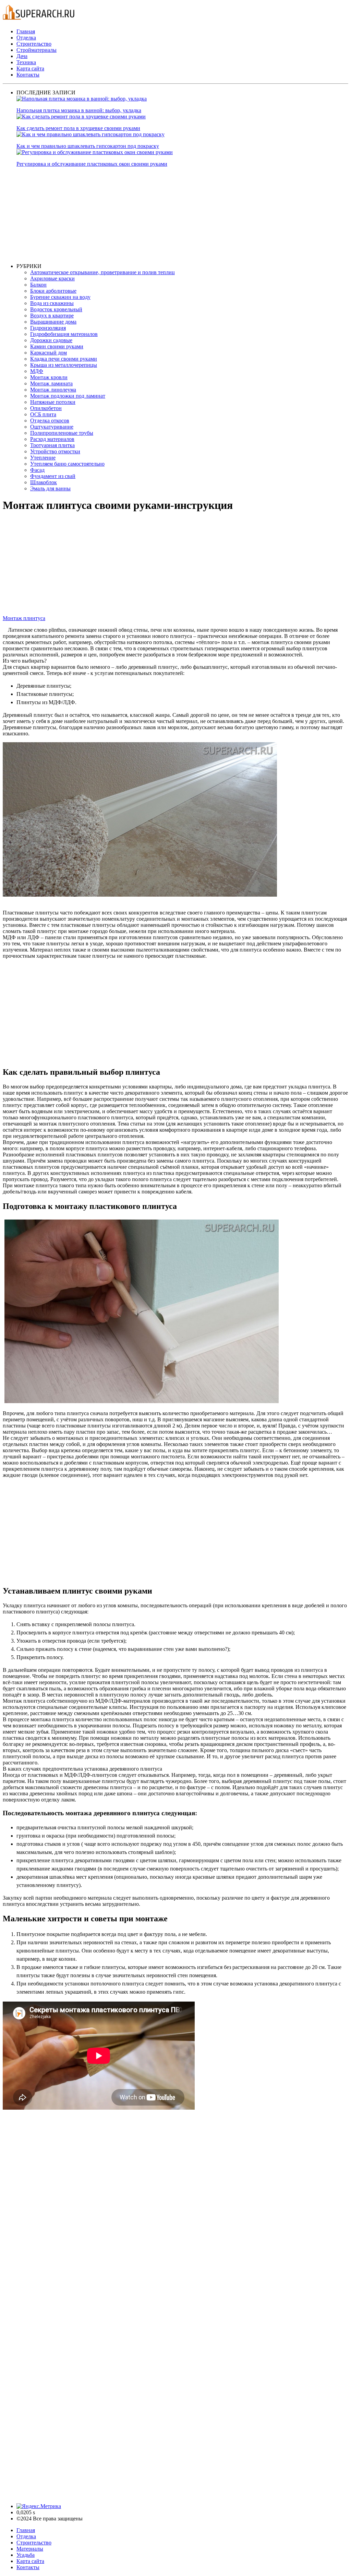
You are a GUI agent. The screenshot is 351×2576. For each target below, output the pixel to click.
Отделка (26, 38)
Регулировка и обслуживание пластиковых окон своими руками (92, 164)
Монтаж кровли (49, 377)
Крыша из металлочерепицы (64, 365)
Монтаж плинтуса (24, 618)
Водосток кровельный (56, 309)
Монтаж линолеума (53, 390)
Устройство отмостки (55, 451)
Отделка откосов (50, 421)
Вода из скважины (52, 303)
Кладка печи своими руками (64, 359)
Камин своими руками (57, 346)
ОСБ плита (43, 414)
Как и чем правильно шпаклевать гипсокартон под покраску (88, 146)
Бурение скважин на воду (60, 297)
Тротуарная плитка (52, 445)
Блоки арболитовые (53, 291)
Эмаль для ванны (50, 488)
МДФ (37, 371)
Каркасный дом (49, 353)
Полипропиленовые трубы (62, 433)
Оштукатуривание (52, 427)
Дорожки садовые (51, 340)
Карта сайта (30, 68)
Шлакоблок (44, 482)
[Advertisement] (182, 215)
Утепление (43, 458)
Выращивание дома (53, 322)
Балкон (38, 285)
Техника (26, 62)
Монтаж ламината (51, 383)
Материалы (30, 2549)
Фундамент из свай (53, 476)
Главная (26, 31)
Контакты (28, 75)
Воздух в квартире (52, 316)
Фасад (37, 470)
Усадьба (26, 2555)
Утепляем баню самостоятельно (67, 464)
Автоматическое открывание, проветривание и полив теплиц (102, 272)
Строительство (34, 44)
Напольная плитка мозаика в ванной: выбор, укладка (79, 110)
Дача (22, 56)
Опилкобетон (46, 408)
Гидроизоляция (48, 328)
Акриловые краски (52, 278)
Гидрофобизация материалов (64, 334)
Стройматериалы (37, 50)
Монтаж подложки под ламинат (68, 396)
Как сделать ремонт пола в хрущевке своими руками (78, 128)
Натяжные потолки (53, 402)
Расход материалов (52, 439)
